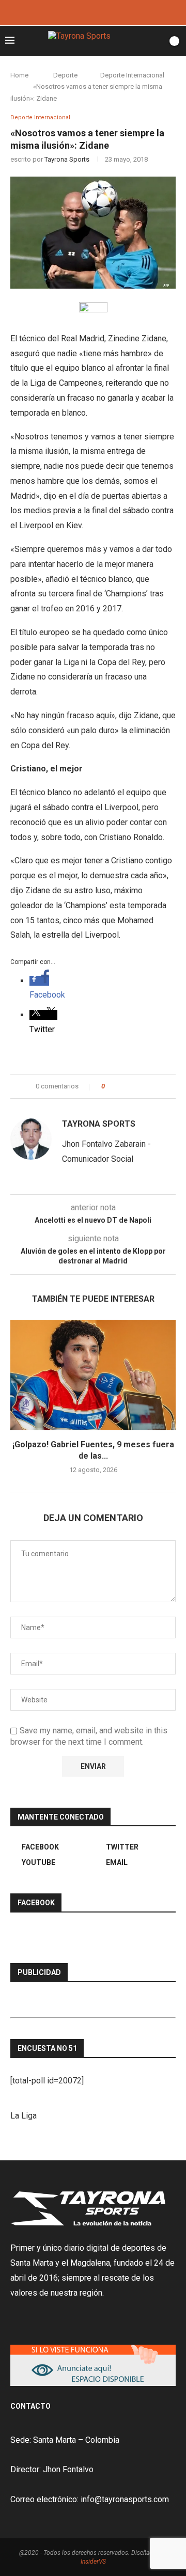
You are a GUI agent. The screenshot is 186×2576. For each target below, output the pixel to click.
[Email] (107, 12)
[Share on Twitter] (131, 1086)
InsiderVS (93, 2562)
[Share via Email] (151, 1086)
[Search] (157, 41)
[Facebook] (79, 12)
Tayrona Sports (67, 159)
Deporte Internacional (132, 75)
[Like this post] (110, 1086)
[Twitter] (93, 12)
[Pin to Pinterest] (141, 1086)
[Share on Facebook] (122, 1086)
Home (19, 75)
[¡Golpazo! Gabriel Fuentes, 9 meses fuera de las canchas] (93, 1375)
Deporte (65, 75)
